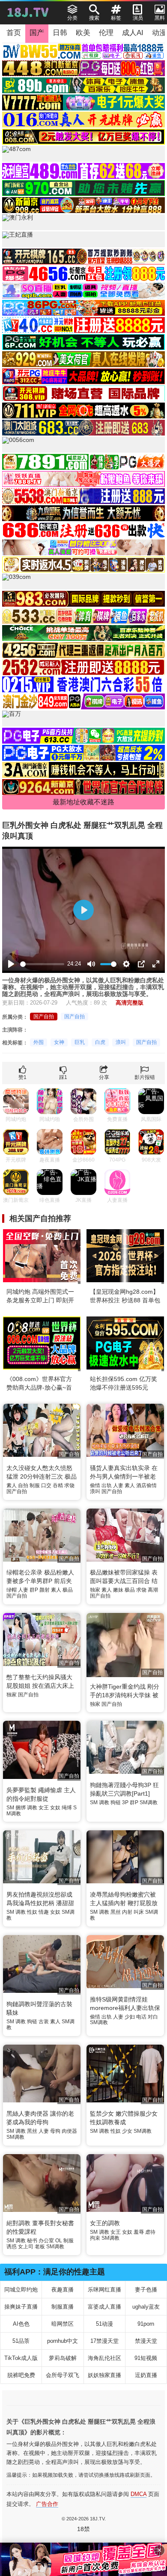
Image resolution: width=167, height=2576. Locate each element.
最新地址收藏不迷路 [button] (83, 802)
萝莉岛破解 (63, 2358)
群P (34, 1590)
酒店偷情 (146, 1485)
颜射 (45, 1590)
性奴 (32, 1912)
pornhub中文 (63, 2341)
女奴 (55, 1808)
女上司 (26, 2247)
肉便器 (69, 2131)
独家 (95, 1590)
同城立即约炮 (21, 2290)
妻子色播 (146, 2290)
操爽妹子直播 (21, 2307)
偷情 (95, 1485)
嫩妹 (118, 1590)
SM (10, 1808)
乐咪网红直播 (104, 2290)
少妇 (130, 2017)
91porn (146, 2324)
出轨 (107, 1485)
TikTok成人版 (21, 2358)
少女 (127, 2131)
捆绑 (21, 1808)
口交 (46, 1485)
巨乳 (80, 1042)
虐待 (150, 2232)
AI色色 (21, 2324)
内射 (127, 1912)
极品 (68, 1590)
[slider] (42, 964)
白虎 (100, 1042)
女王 (44, 1808)
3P (125, 1802)
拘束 (95, 2238)
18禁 (83, 2529)
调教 (32, 1808)
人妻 (118, 1485)
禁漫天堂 (146, 2341)
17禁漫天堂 (104, 2341)
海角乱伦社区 (104, 2358)
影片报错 (145, 1077)
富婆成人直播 (104, 2307)
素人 (12, 1485)
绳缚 (67, 1808)
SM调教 (149, 1802)
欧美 (83, 33)
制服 (35, 1485)
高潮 (153, 1590)
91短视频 (146, 2358)
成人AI (133, 33)
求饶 (69, 1485)
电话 (141, 2017)
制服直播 (63, 2307)
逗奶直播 (146, 2375)
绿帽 (12, 1590)
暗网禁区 (63, 2324)
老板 (40, 2247)
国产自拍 (44, 1017)
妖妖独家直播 (104, 2375)
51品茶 (21, 2341)
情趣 (44, 1912)
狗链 (116, 1802)
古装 (44, 2022)
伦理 (106, 33)
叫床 (139, 1912)
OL (59, 2241)
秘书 (32, 2241)
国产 (37, 33)
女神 (59, 1042)
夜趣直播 (63, 2290)
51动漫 (104, 2324)
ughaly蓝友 (146, 2307)
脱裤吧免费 (21, 2375)
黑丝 (116, 1912)
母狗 (55, 2131)
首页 (14, 33)
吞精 (58, 1485)
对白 (153, 2017)
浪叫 (121, 1042)
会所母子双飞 (63, 2375)
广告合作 (47, 2504)
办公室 (46, 2241)
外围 (39, 1042)
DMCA (139, 2494)
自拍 (23, 1485)
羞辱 (139, 2232)
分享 (104, 1077)
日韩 (60, 33)
